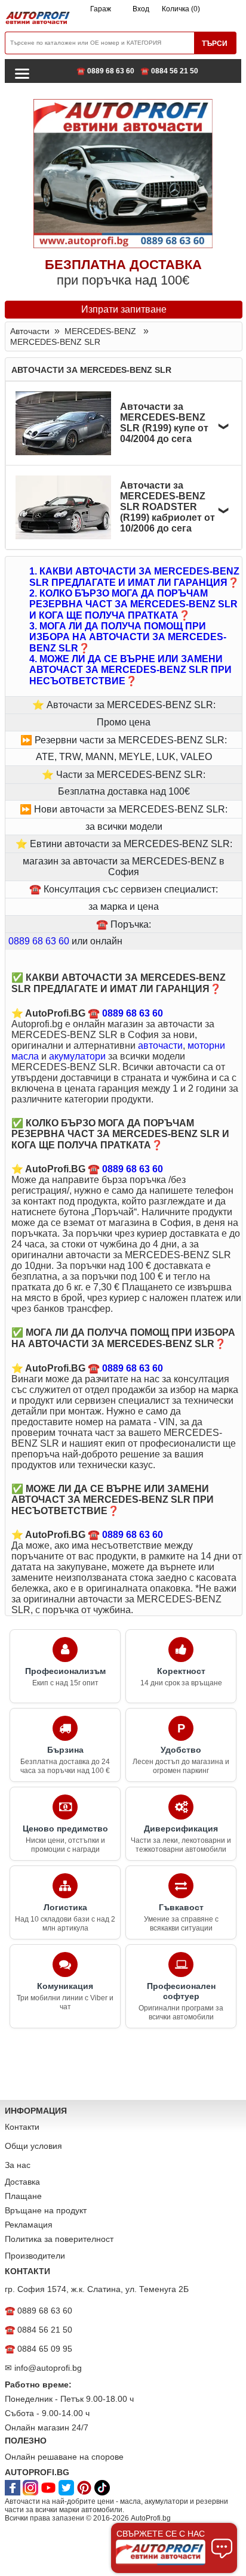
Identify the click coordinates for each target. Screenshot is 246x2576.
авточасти (160, 1045)
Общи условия (33, 2146)
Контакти (22, 2127)
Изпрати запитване (124, 309)
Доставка (22, 2182)
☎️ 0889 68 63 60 (105, 71)
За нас (18, 2165)
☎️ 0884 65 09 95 (39, 2349)
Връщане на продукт (46, 2210)
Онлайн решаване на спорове (64, 2457)
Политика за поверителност (59, 2239)
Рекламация (29, 2225)
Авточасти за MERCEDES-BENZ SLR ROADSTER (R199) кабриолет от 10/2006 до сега (167, 507)
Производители (35, 2256)
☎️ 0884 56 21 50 (169, 71)
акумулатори (77, 1056)
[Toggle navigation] (22, 73)
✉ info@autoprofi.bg (43, 2368)
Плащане (23, 2196)
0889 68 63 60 (39, 941)
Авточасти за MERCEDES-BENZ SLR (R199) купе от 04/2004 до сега (164, 423)
